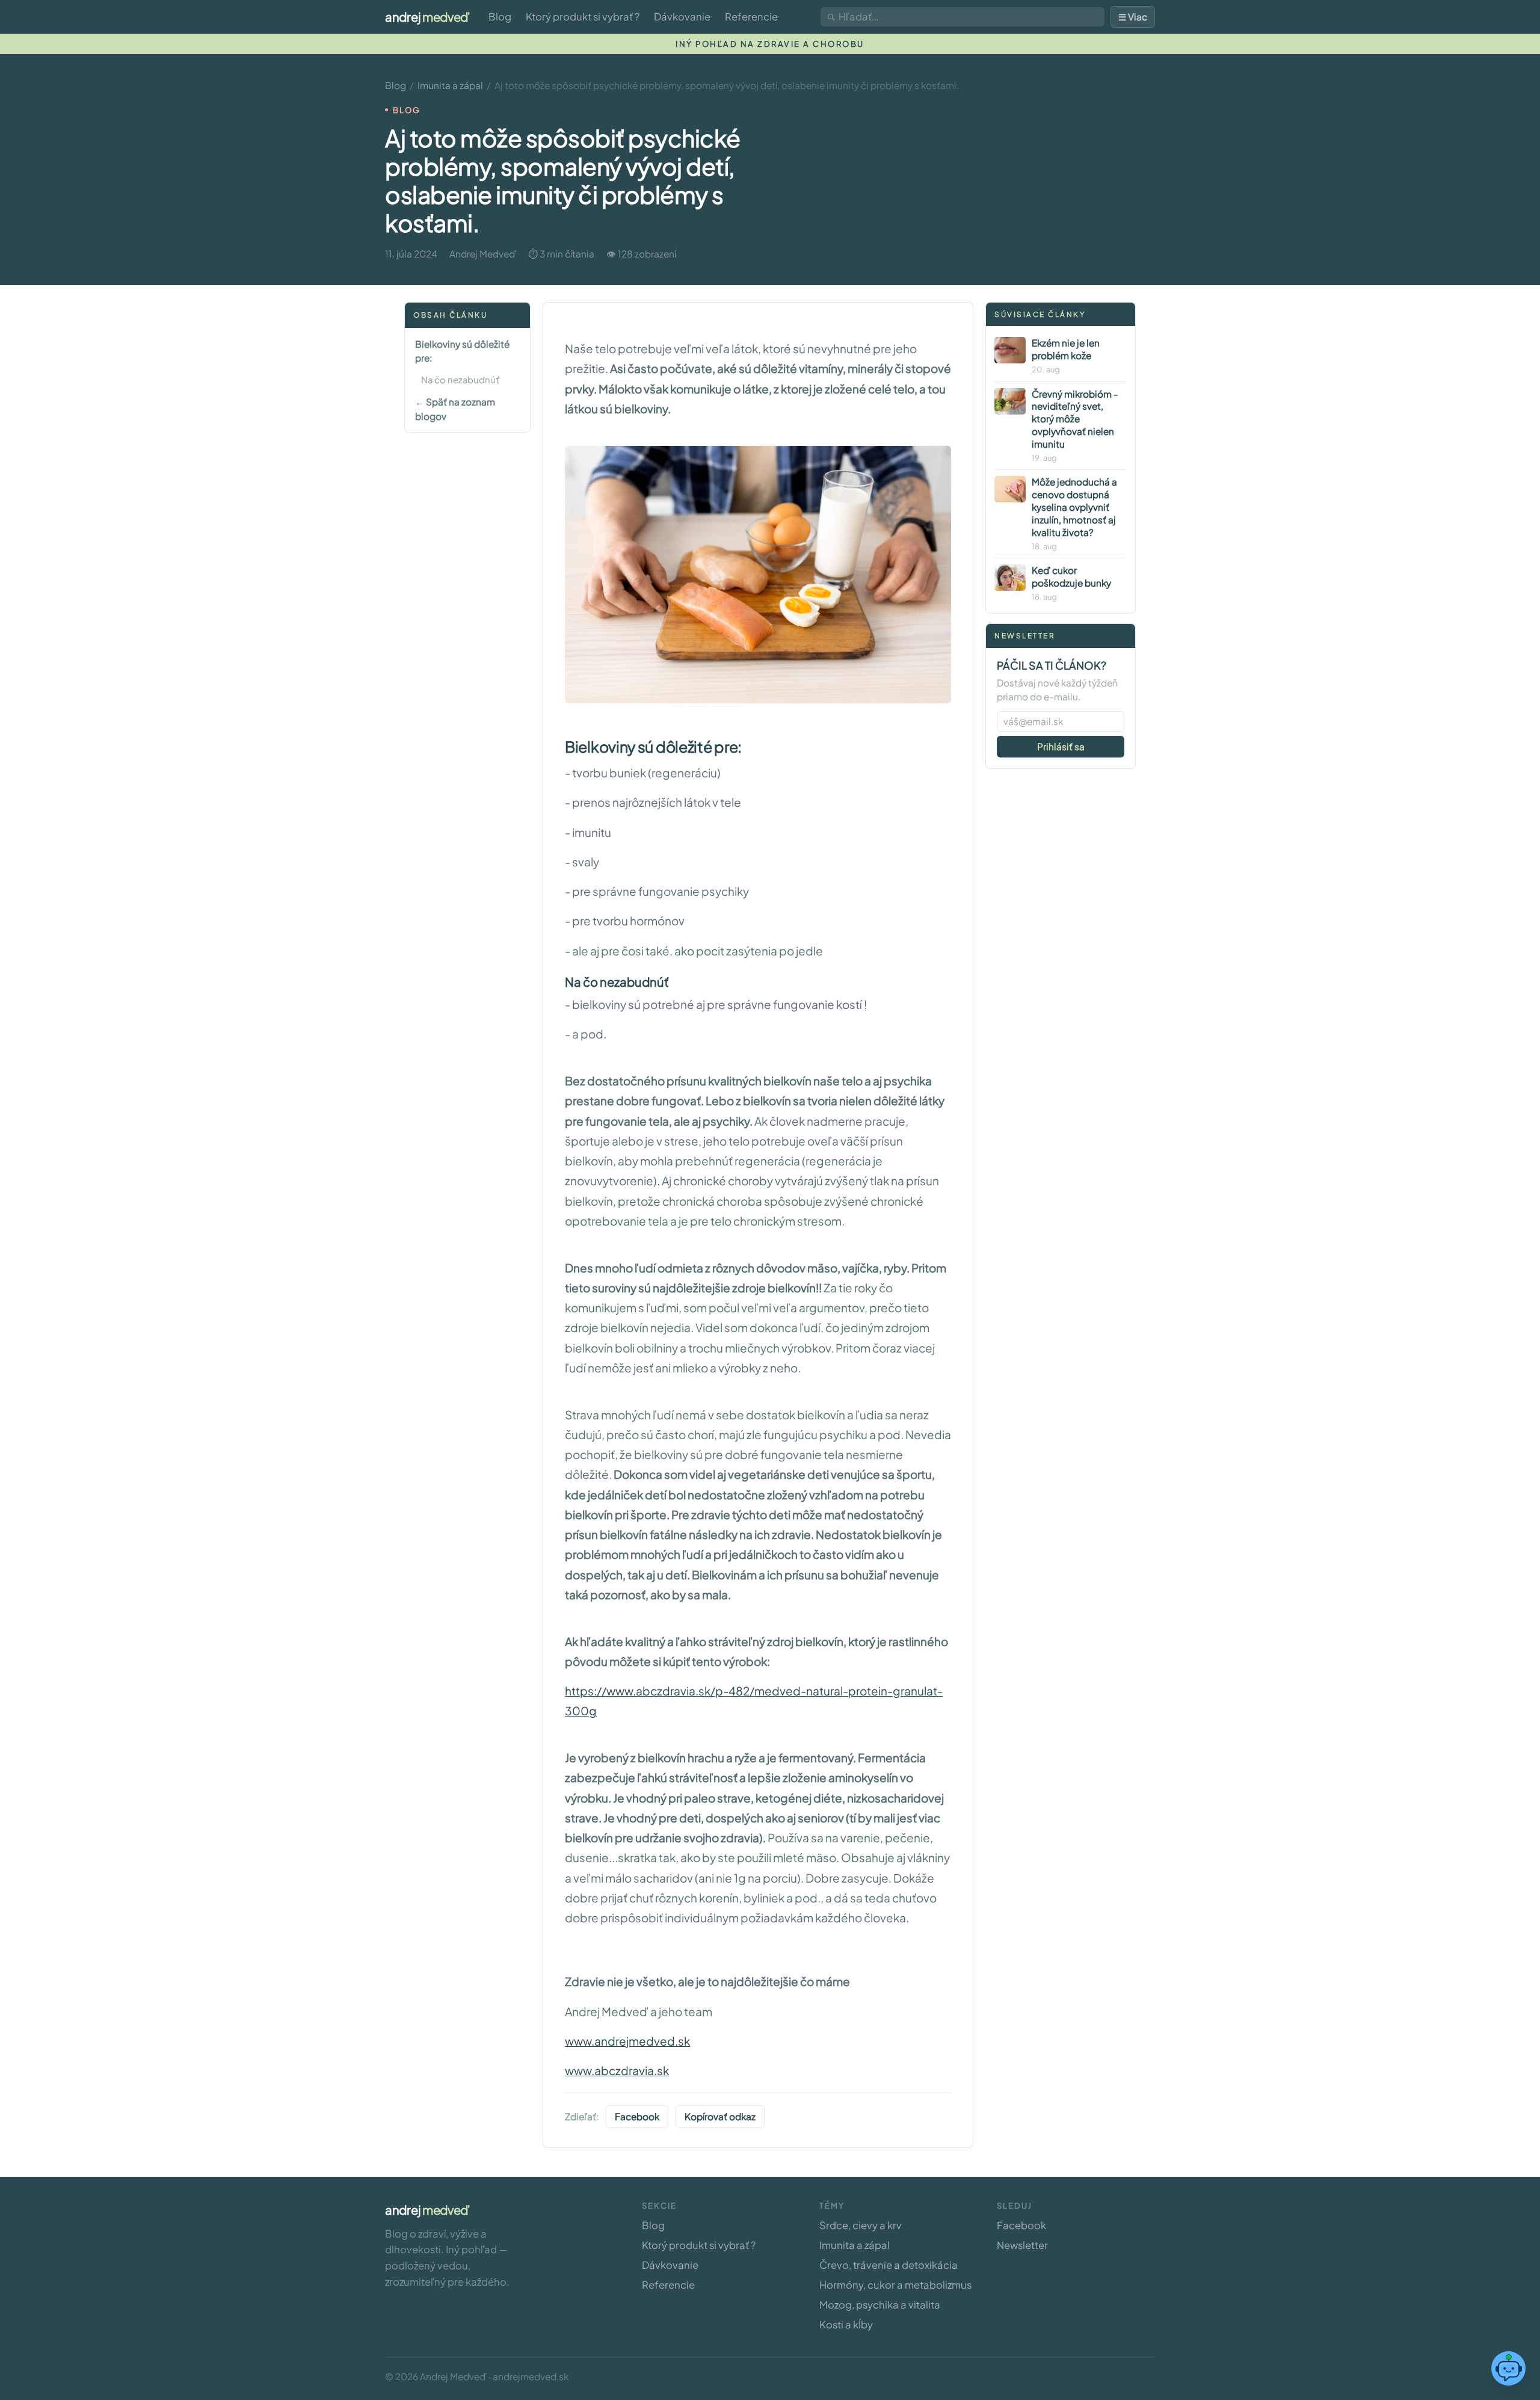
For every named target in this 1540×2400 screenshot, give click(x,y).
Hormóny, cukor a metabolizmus (895, 2285)
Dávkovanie (682, 17)
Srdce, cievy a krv (861, 2225)
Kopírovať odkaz (720, 2116)
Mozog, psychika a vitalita (880, 2305)
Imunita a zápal (450, 85)
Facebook (637, 2116)
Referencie (751, 17)
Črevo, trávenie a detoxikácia (889, 2265)
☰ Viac (1133, 17)
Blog (500, 17)
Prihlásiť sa (1061, 746)
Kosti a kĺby (846, 2324)
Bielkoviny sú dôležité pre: (462, 350)
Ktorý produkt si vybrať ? (583, 17)
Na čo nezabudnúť (460, 380)
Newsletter (1022, 2245)
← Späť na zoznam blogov (455, 409)
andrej (427, 17)
